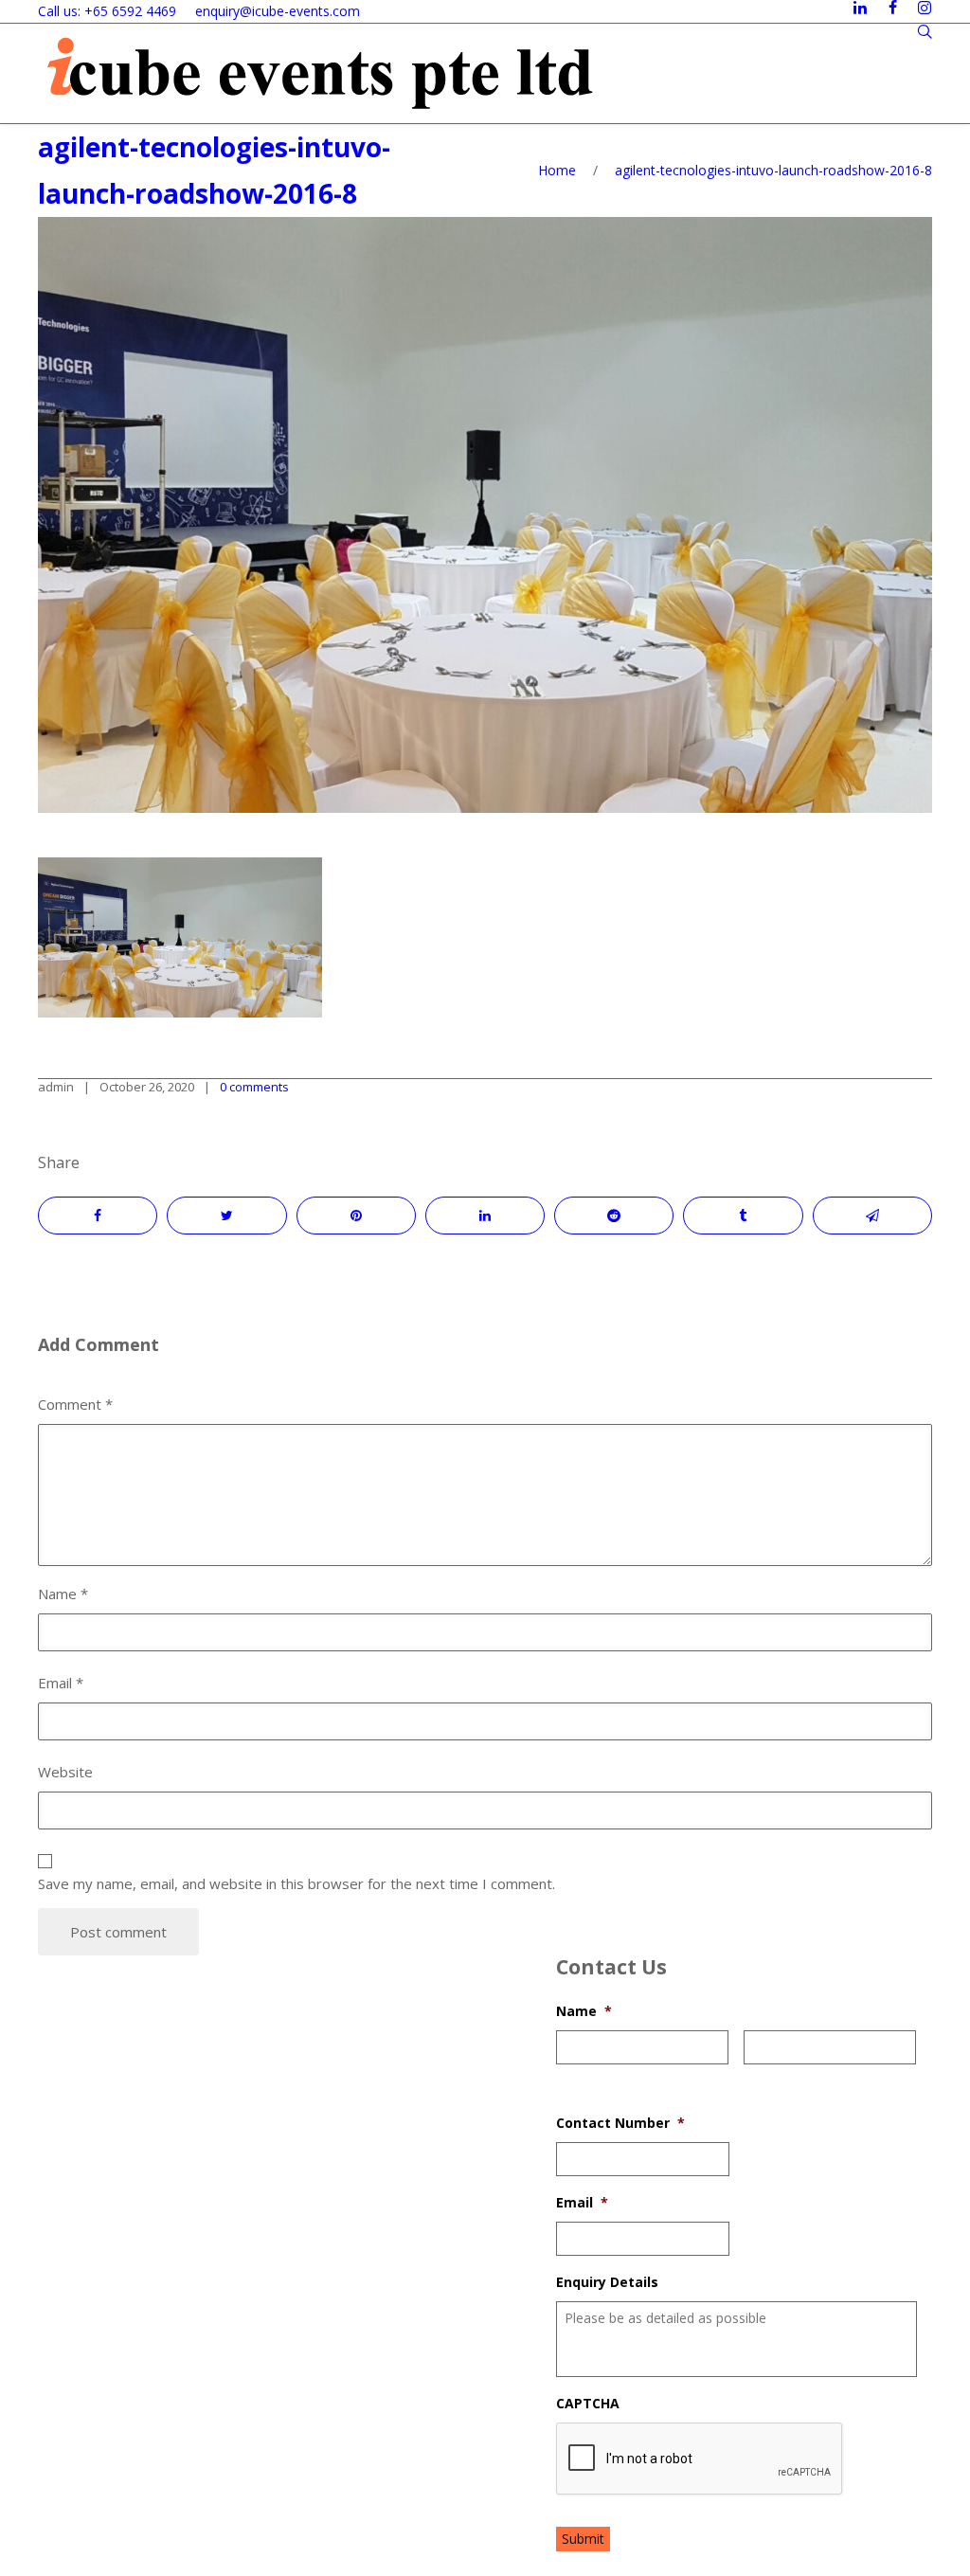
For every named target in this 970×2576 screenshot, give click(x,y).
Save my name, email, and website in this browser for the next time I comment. (296, 1883)
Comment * (75, 1404)
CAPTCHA (588, 2404)
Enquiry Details (607, 2282)
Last (756, 2076)
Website (65, 1772)
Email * (61, 1683)
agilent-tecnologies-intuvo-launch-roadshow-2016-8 (773, 170)
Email (582, 2203)
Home (557, 170)
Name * (63, 1594)
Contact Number (620, 2123)
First (569, 2076)
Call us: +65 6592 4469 (107, 11)
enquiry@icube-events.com (278, 11)
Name (584, 2011)
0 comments (254, 1087)
